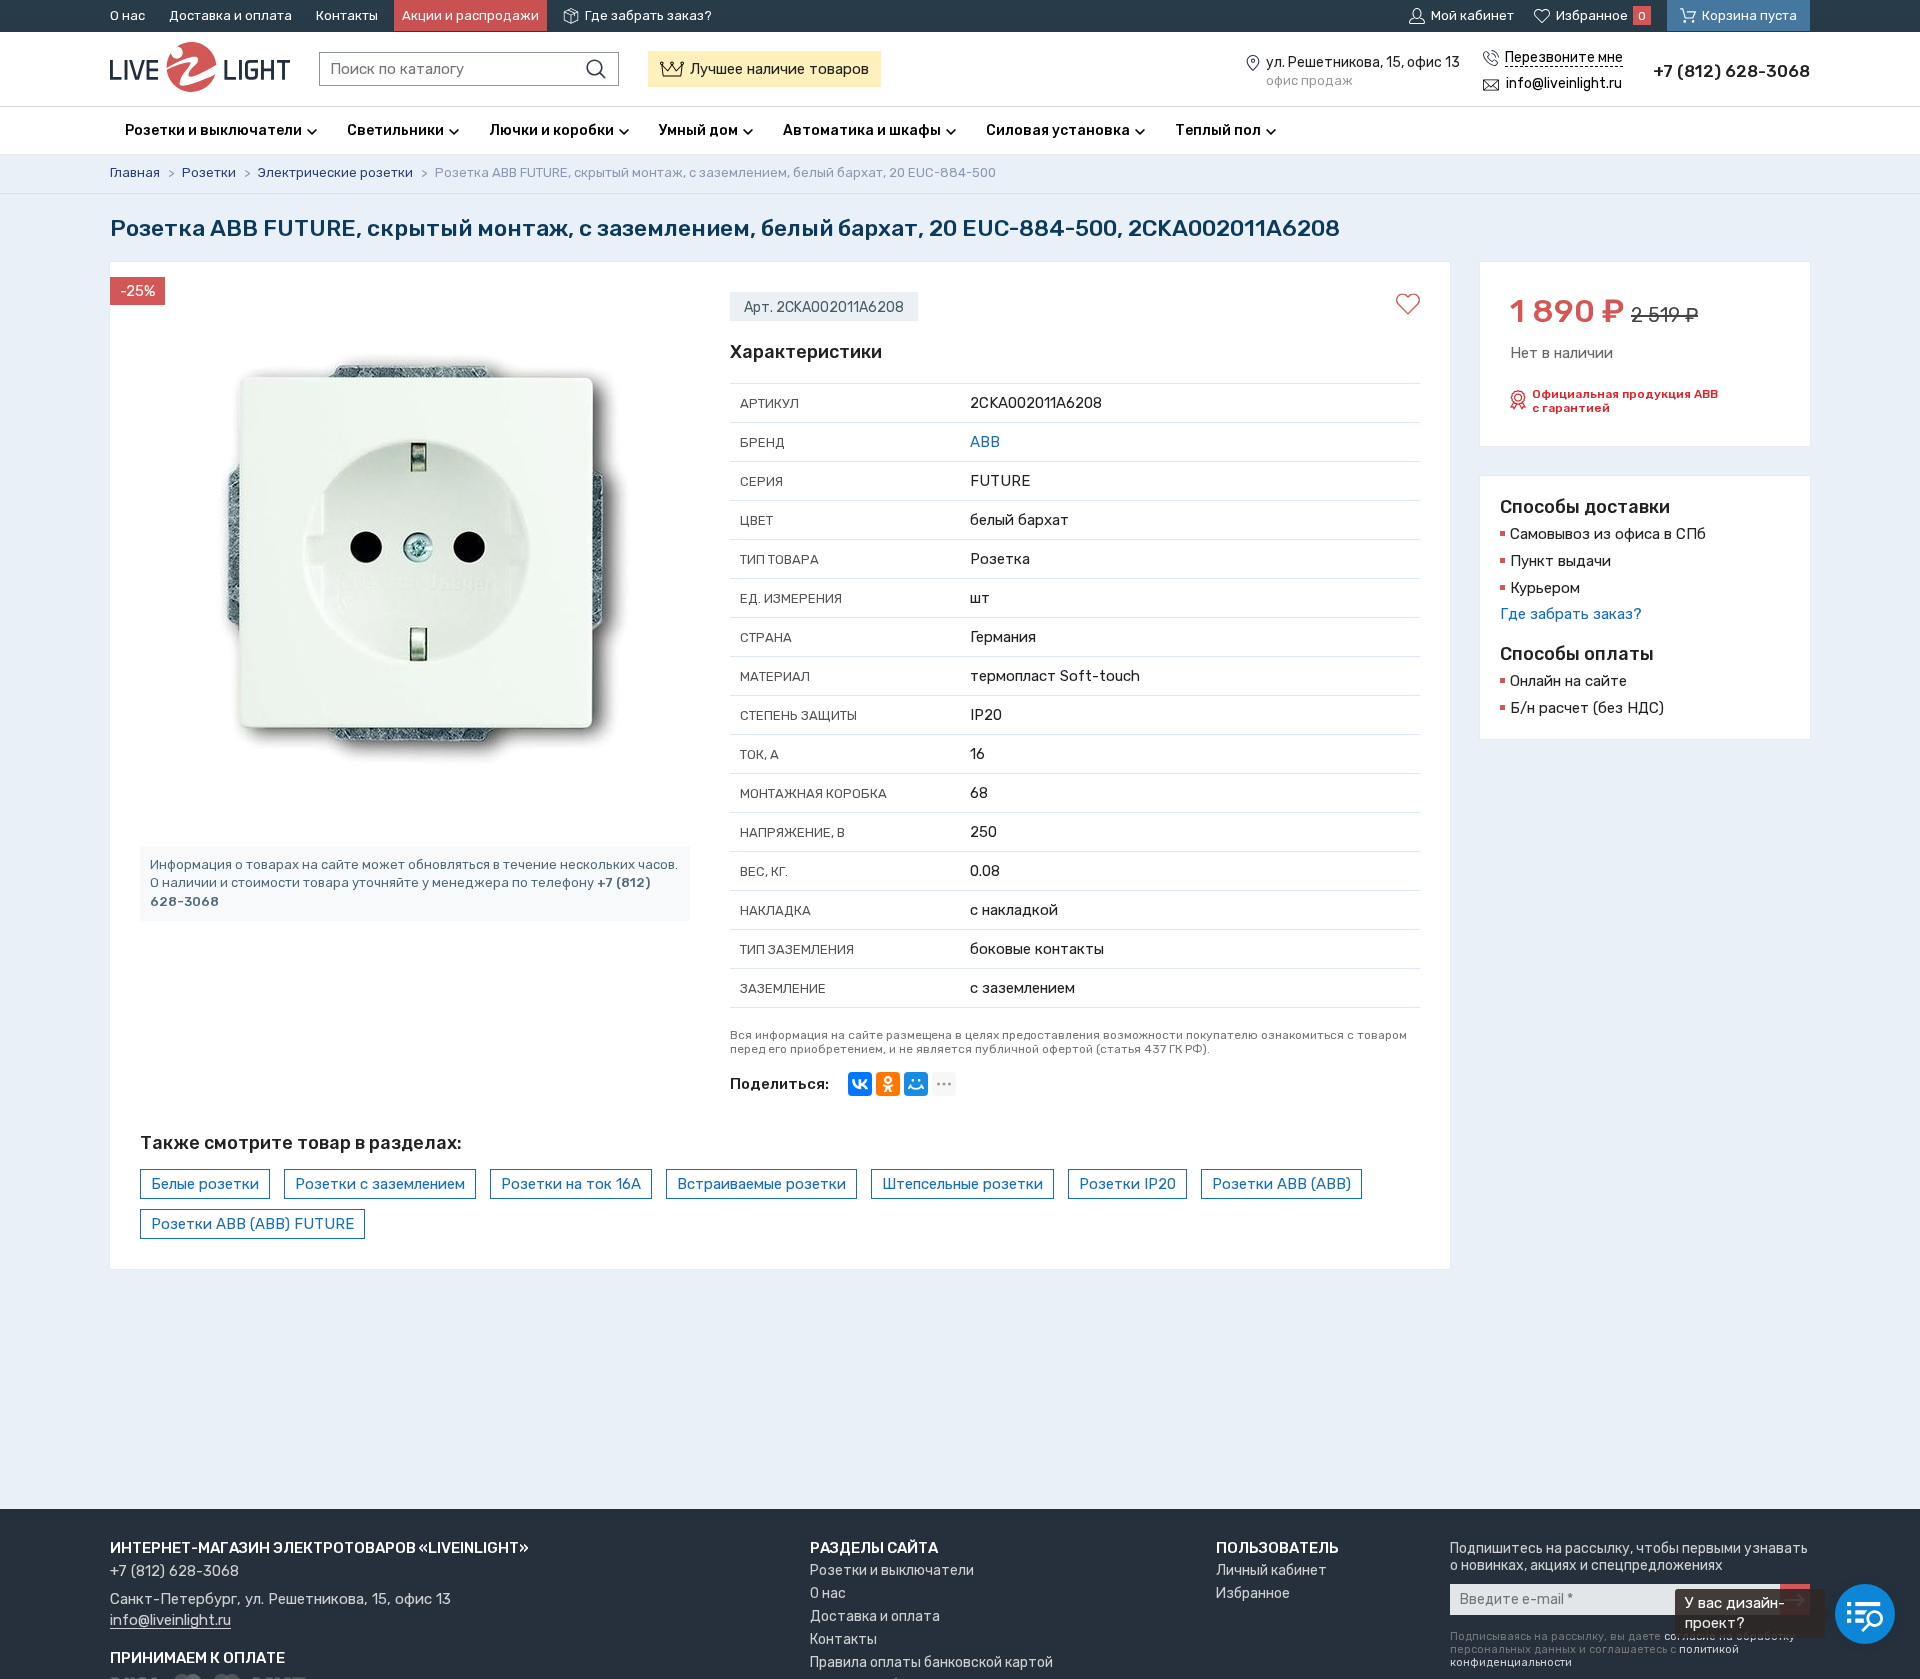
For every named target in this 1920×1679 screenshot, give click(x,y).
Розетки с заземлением (380, 1184)
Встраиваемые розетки (761, 1184)
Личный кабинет (1271, 1570)
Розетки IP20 (1127, 1184)
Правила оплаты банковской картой (931, 1662)
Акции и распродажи (470, 15)
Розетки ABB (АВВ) (1281, 1184)
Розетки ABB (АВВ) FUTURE (252, 1224)
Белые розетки (205, 1184)
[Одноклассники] (888, 1084)
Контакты (347, 15)
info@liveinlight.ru (170, 1621)
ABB (985, 442)
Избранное (1253, 1593)
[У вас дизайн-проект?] (1865, 1614)
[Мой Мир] (916, 1084)
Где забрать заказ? (648, 15)
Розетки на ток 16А (571, 1184)
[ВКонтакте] (860, 1084)
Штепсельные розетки (962, 1184)
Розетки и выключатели (892, 1570)
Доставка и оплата (230, 15)
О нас (127, 15)
